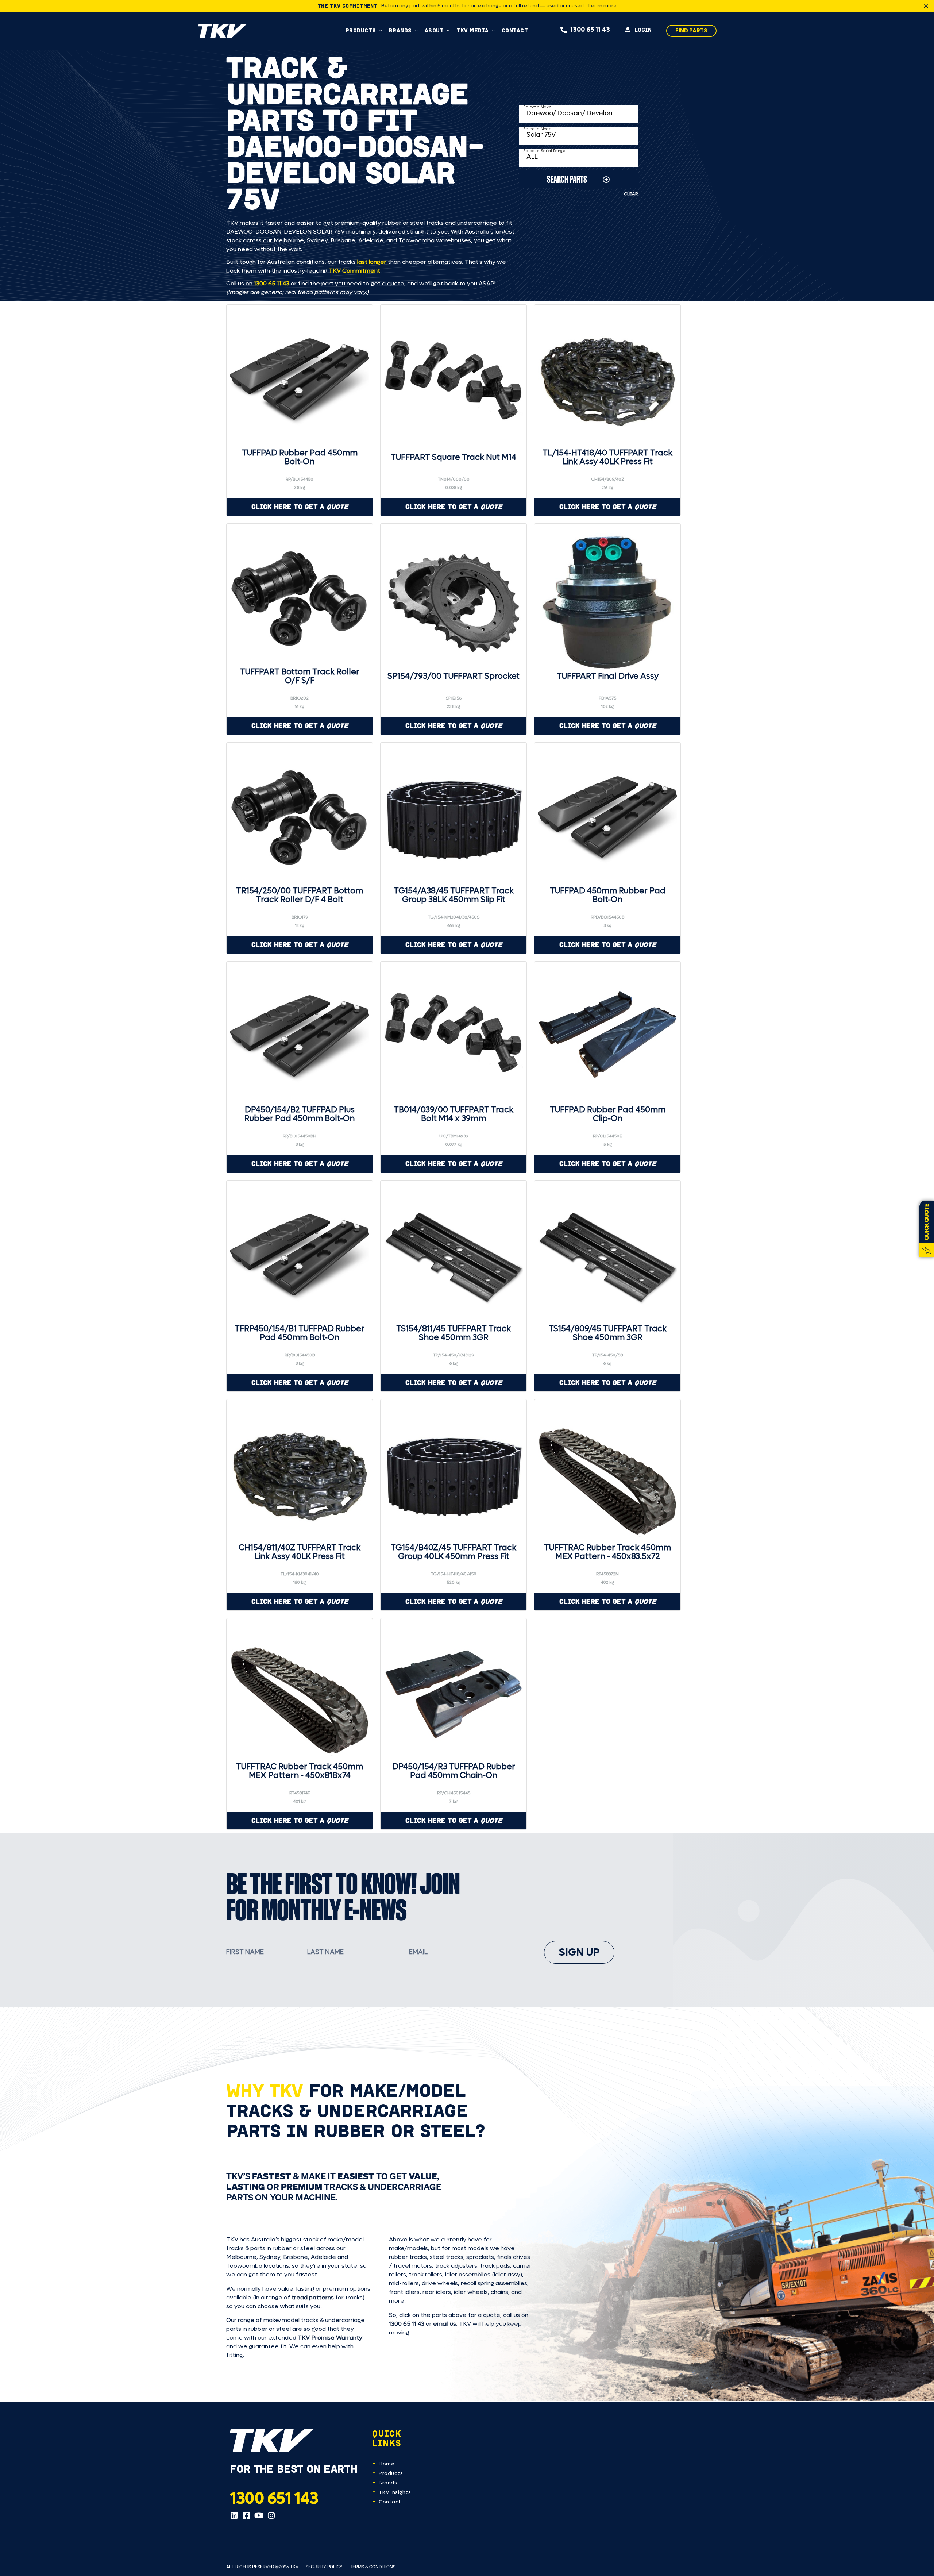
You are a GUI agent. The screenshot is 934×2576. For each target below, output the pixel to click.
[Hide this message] (926, 6)
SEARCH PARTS (567, 179)
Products (391, 2473)
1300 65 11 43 (272, 283)
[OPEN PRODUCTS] (381, 30)
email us (445, 2324)
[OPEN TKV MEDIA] (493, 30)
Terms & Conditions (373, 2567)
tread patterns (313, 2297)
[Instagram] (271, 2515)
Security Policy (324, 2567)
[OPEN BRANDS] (416, 30)
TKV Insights (395, 2492)
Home (387, 2464)
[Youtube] (259, 2515)
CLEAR (631, 194)
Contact (390, 2502)
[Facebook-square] (246, 2515)
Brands (388, 2483)
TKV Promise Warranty (330, 2338)
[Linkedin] (234, 2515)
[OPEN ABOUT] (448, 30)
